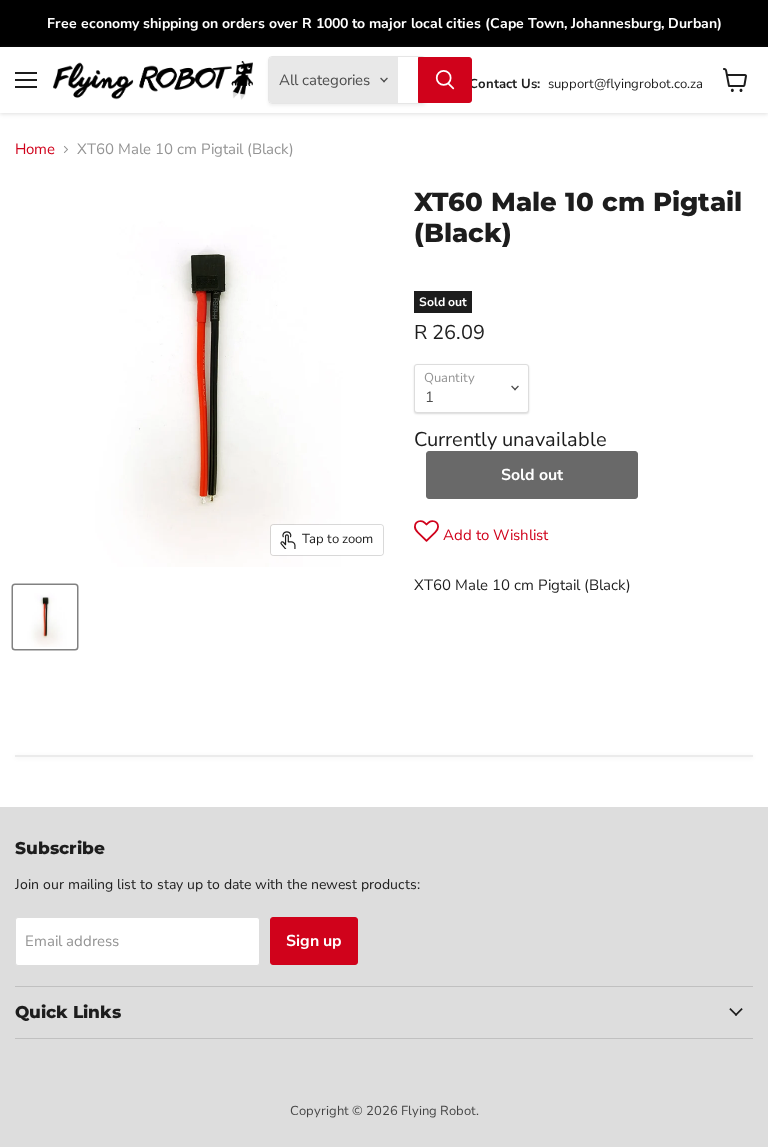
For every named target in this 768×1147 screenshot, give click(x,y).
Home (35, 149)
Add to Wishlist (493, 535)
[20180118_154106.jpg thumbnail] (45, 617)
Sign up (314, 941)
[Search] (445, 80)
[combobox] (408, 80)
